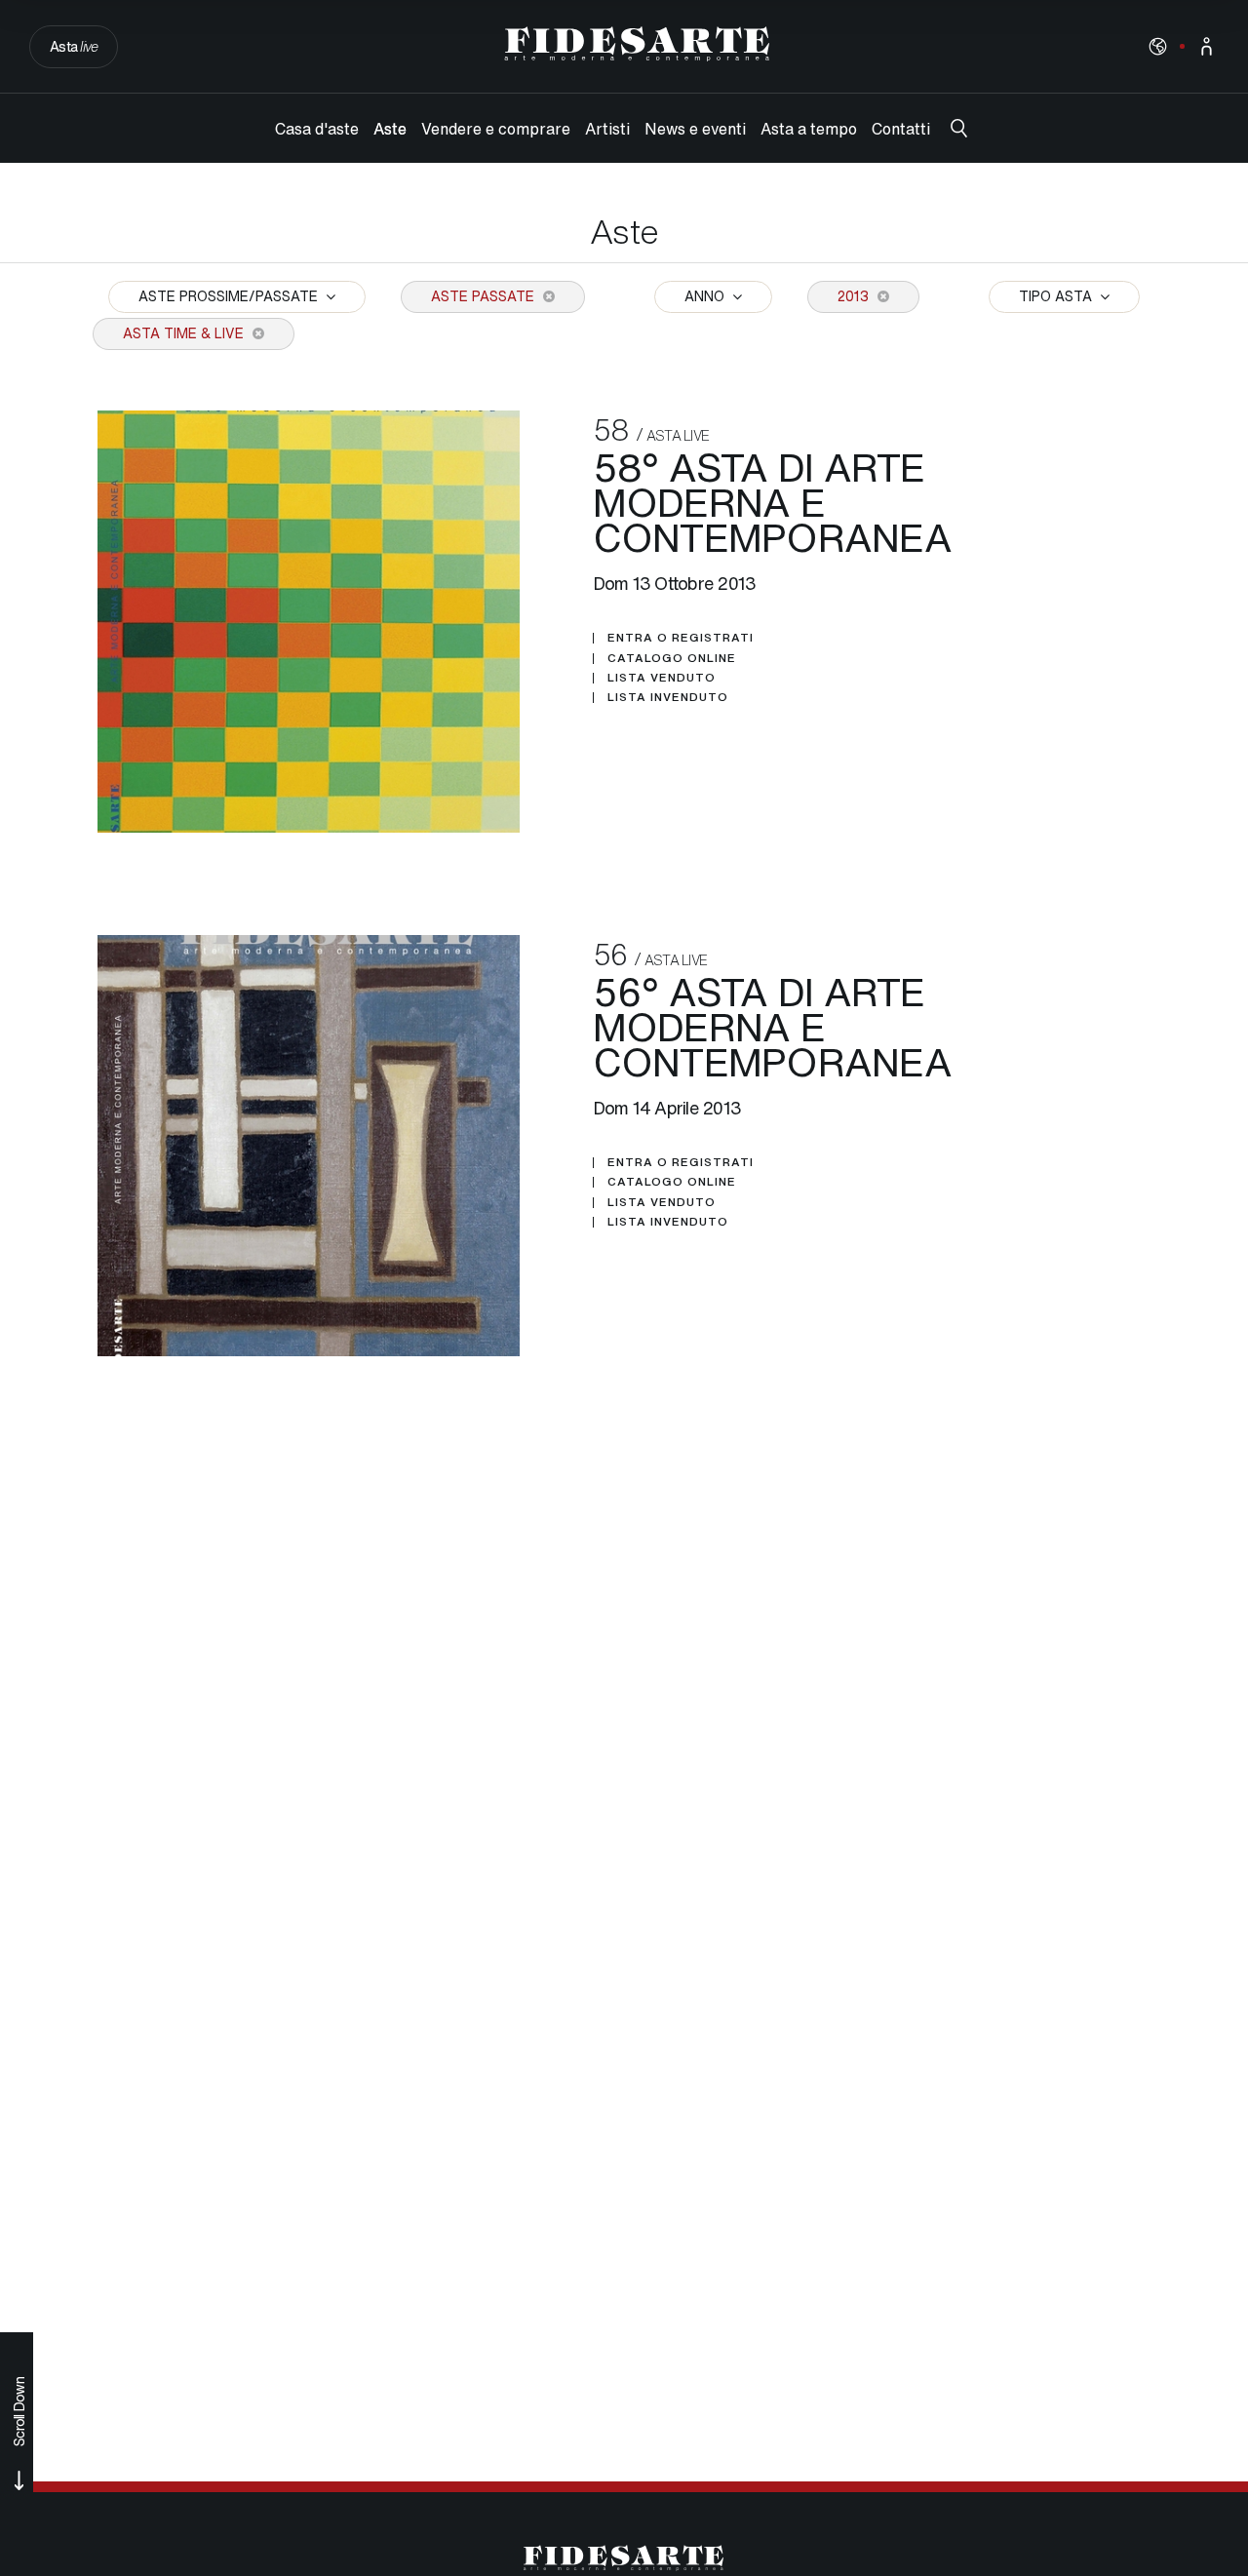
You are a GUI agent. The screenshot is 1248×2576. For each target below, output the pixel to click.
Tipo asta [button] (1057, 296)
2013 (855, 296)
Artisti (607, 129)
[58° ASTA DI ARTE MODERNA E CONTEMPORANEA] (309, 622)
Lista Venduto (662, 678)
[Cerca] (959, 128)
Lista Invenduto (668, 697)
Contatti (901, 129)
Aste (390, 129)
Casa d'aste (317, 129)
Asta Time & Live (185, 333)
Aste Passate (485, 296)
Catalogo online (672, 658)
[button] (1158, 46)
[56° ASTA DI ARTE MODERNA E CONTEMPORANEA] (309, 1146)
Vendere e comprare (496, 129)
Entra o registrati (681, 638)
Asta (74, 46)
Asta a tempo (809, 129)
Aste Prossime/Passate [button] (230, 296)
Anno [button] (706, 296)
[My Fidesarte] (1207, 46)
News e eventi (695, 129)
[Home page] (637, 44)
